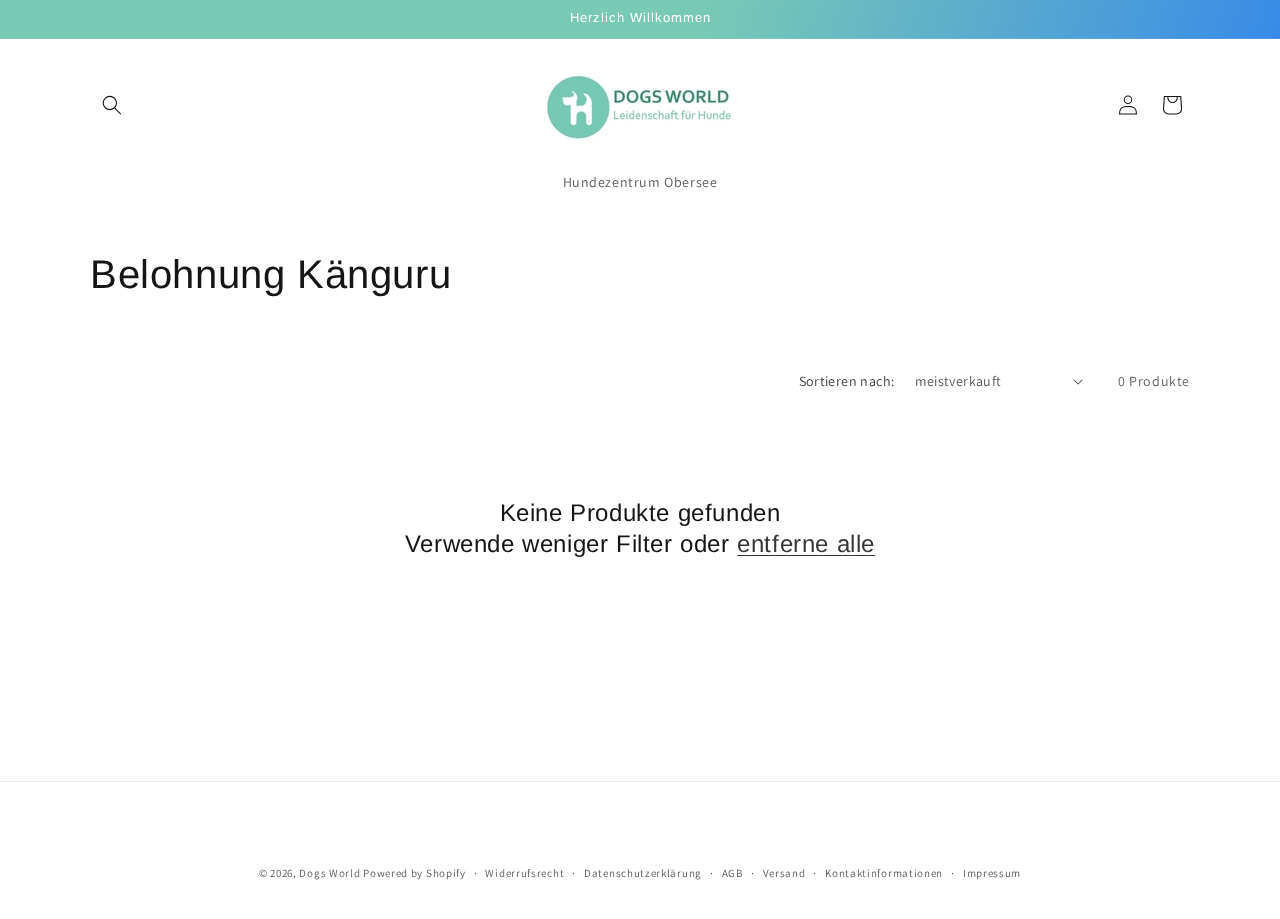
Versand (784, 873)
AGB (732, 873)
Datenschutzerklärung (643, 873)
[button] (112, 105)
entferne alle (806, 543)
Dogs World (329, 873)
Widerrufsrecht (524, 873)
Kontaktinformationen (884, 873)
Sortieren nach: (847, 381)
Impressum (992, 873)
